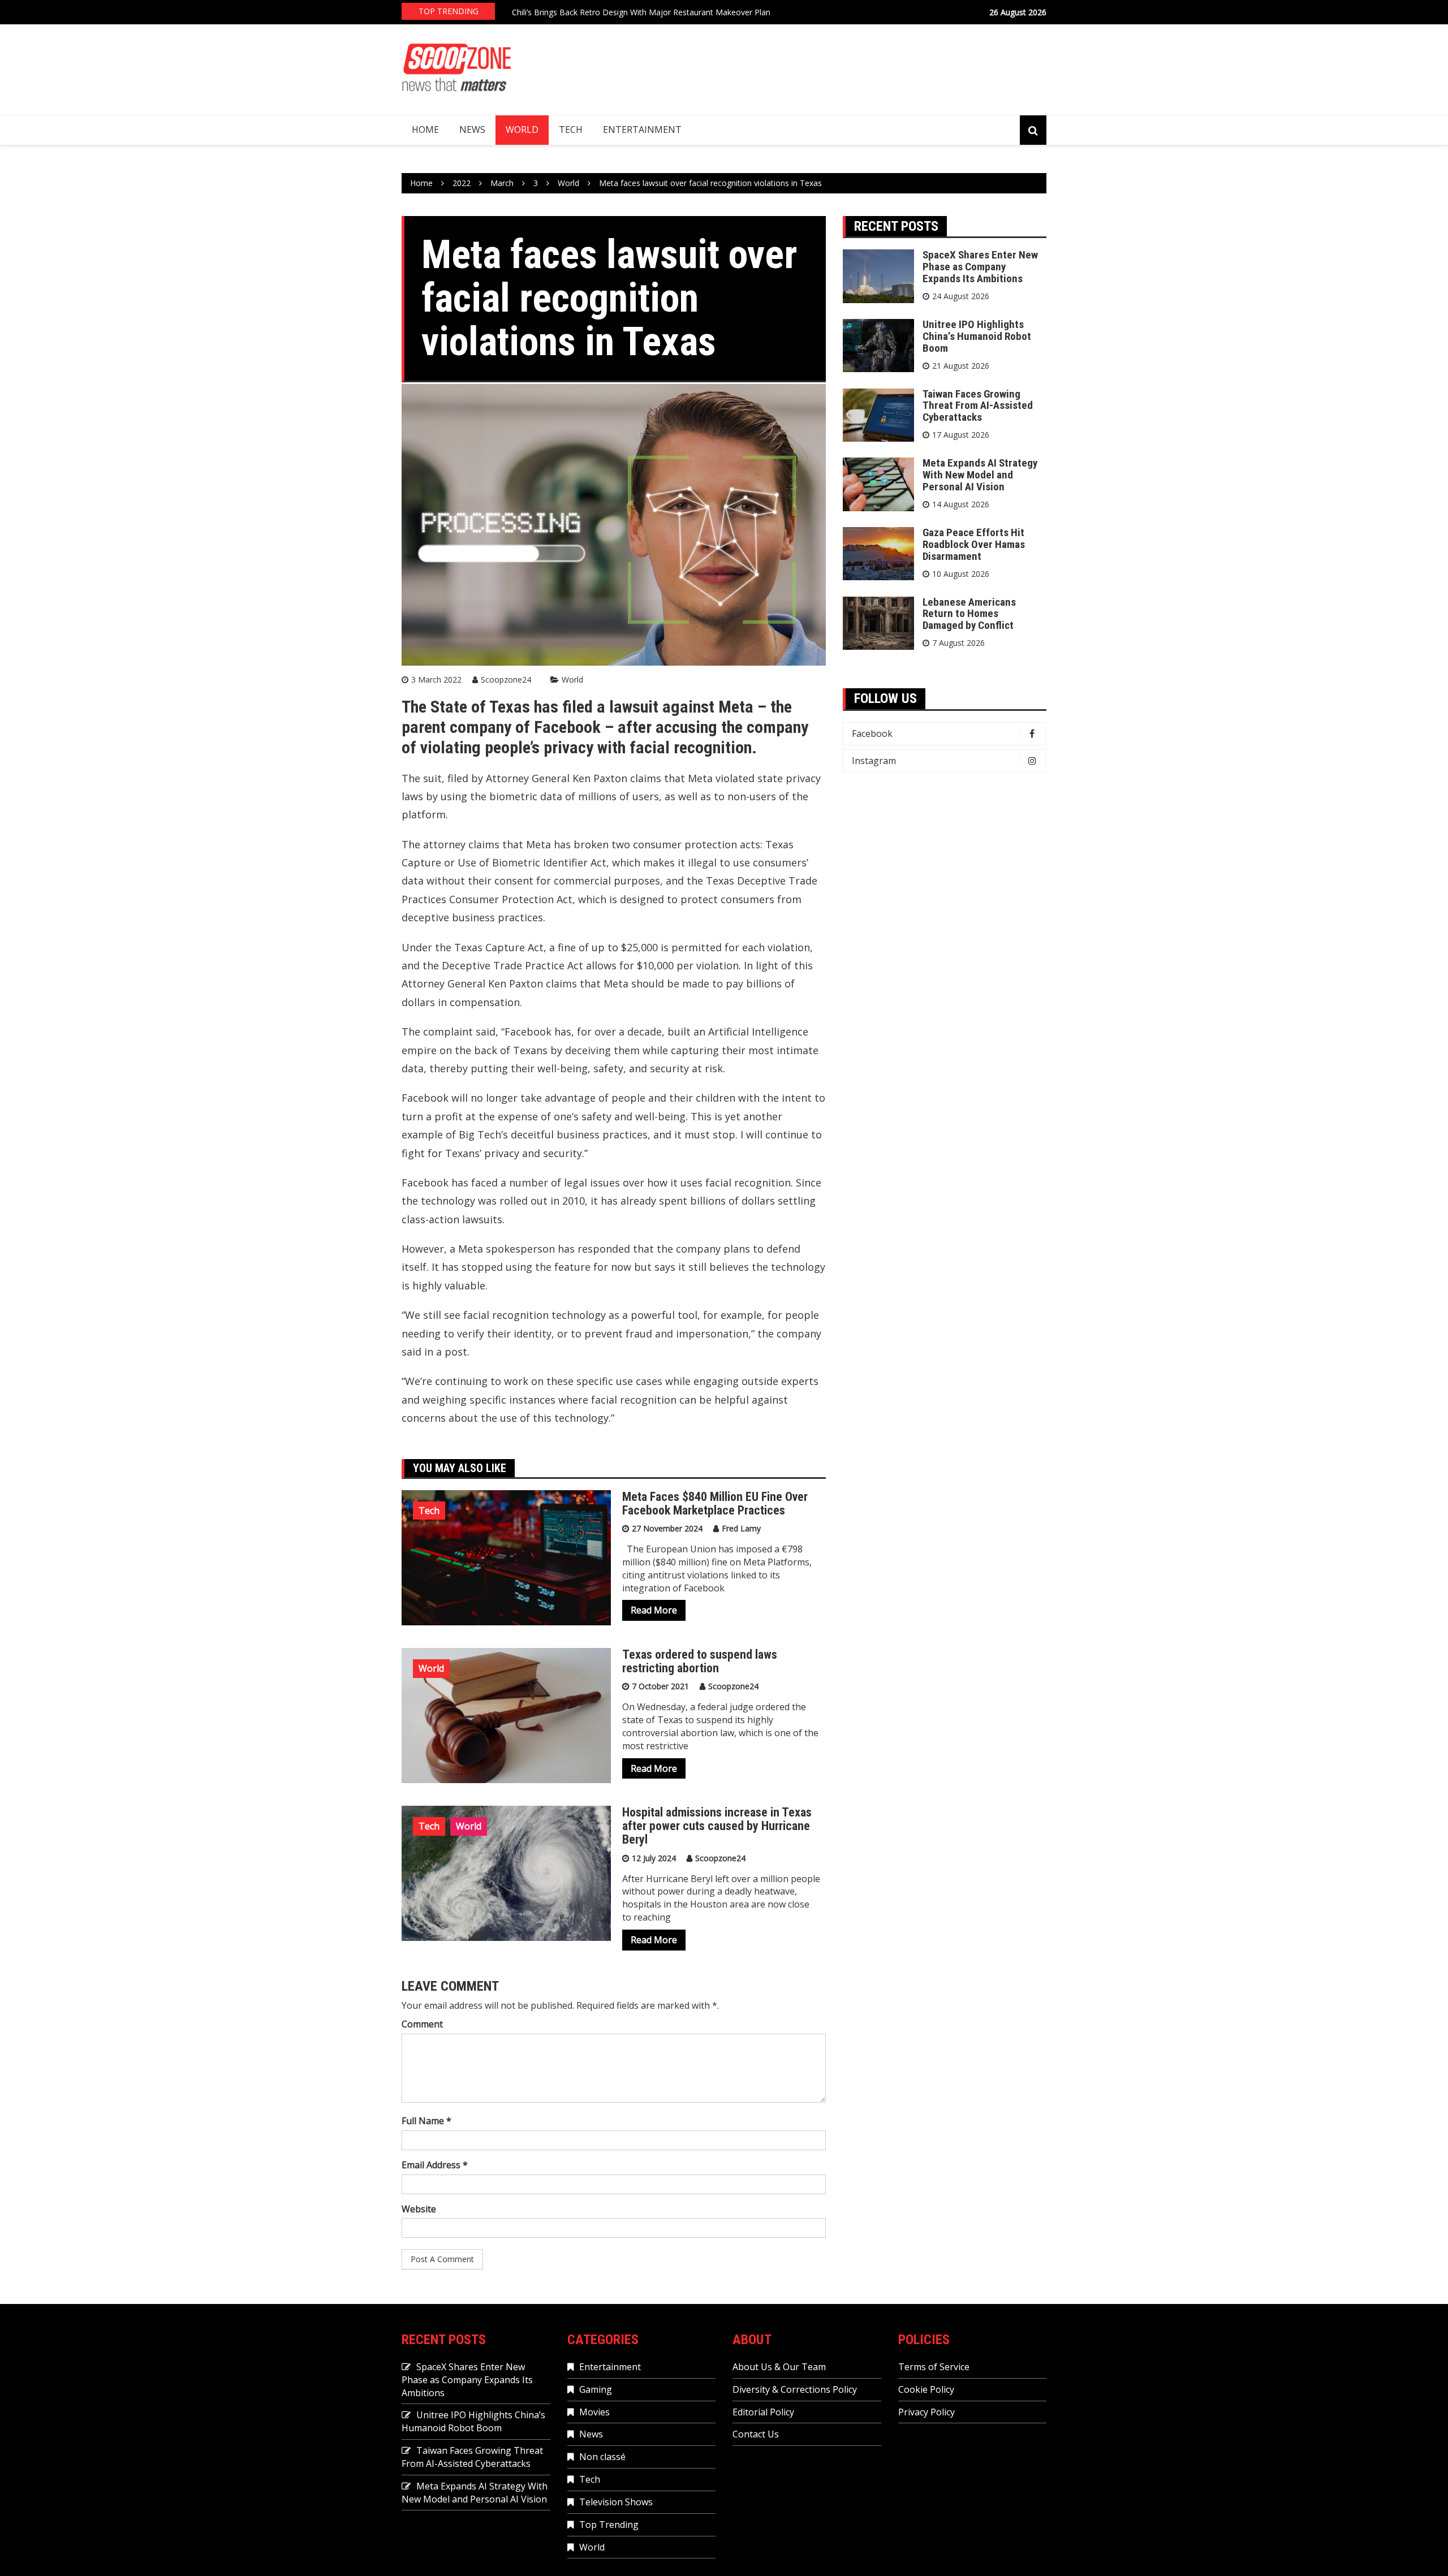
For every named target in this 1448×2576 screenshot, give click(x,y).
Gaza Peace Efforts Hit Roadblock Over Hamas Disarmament (974, 544)
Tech (571, 130)
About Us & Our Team (779, 2367)
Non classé (602, 2457)
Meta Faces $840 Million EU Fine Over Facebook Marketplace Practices (715, 1503)
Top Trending (609, 2525)
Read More (654, 1610)
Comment (422, 2024)
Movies (594, 2412)
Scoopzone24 (506, 679)
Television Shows (616, 2502)
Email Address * (435, 2165)
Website (419, 2209)
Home (425, 130)
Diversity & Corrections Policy (795, 2389)
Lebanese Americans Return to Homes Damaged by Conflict (969, 614)
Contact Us (756, 2434)
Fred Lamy (741, 1528)
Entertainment (642, 130)
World (522, 130)
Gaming (596, 2389)
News (472, 130)
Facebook (872, 733)
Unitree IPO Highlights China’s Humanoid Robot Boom (977, 336)
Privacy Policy (926, 2412)
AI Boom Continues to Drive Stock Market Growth (604, 13)
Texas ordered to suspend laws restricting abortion (700, 1661)
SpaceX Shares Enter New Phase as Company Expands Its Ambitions (980, 267)
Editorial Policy (763, 2412)
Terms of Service (934, 2367)
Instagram (874, 761)
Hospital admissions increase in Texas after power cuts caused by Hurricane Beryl (717, 1826)
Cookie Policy (926, 2389)
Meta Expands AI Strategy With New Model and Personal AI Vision (980, 475)
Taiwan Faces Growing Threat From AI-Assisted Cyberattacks (978, 406)
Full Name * (426, 2121)
